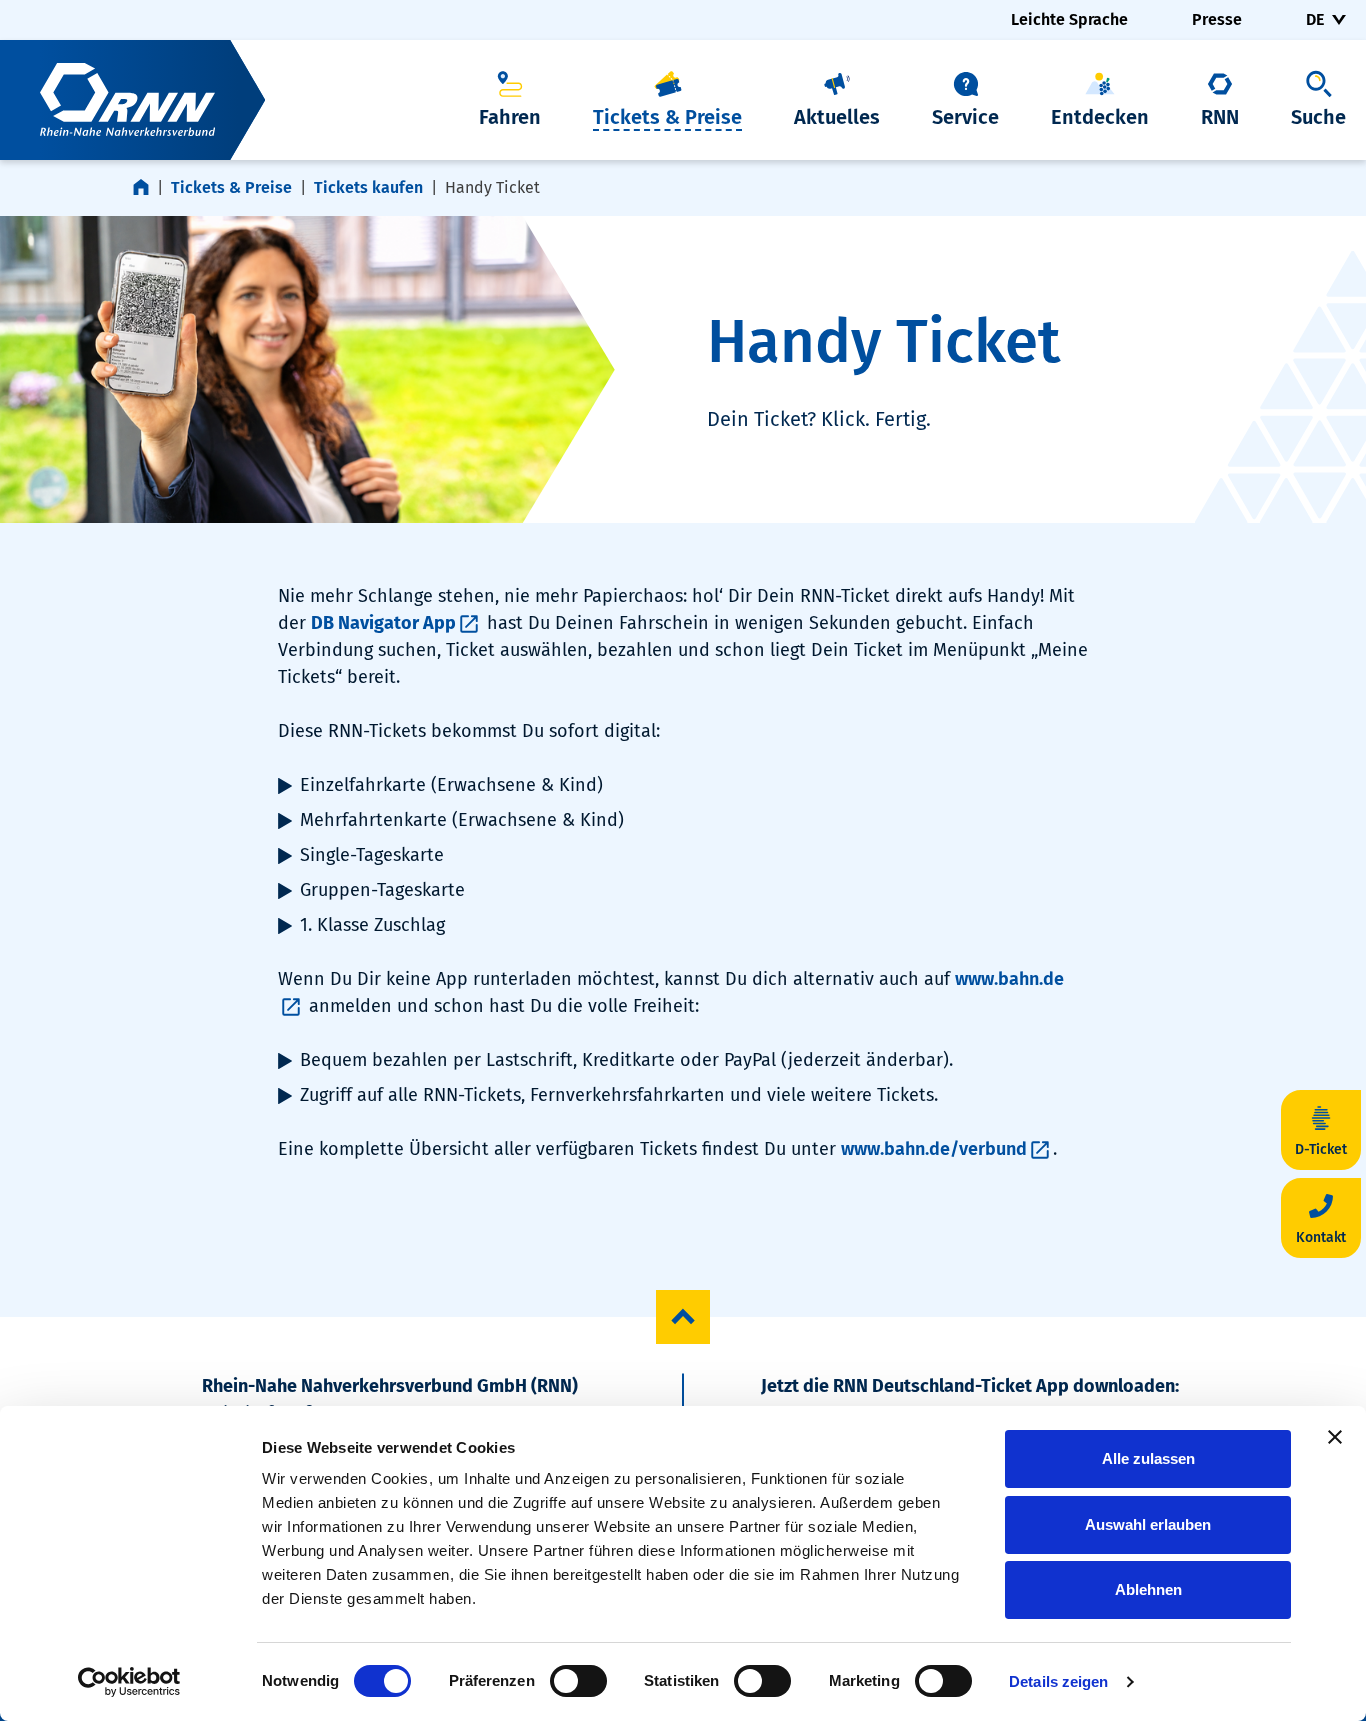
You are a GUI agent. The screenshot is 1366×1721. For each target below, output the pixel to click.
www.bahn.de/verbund (934, 1149)
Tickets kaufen (368, 187)
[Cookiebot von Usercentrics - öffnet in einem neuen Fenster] (129, 1682)
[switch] (578, 1681)
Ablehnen (1148, 1589)
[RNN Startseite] (132, 100)
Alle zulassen (1148, 1458)
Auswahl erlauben (1148, 1524)
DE (1315, 19)
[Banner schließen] (1335, 1437)
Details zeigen (1058, 1681)
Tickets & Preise (231, 187)
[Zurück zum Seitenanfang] (683, 1317)
